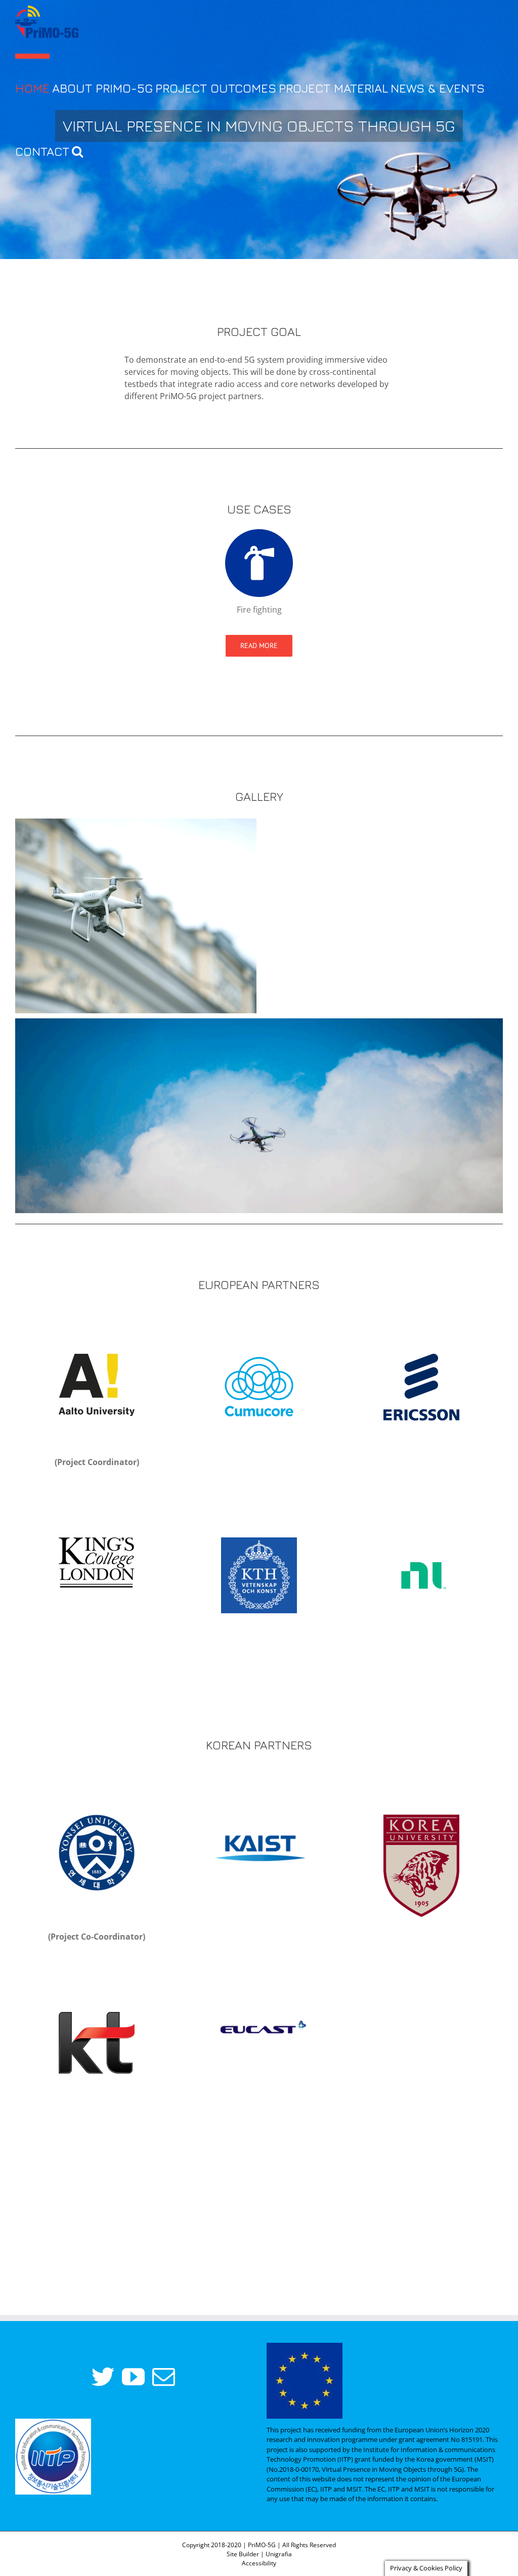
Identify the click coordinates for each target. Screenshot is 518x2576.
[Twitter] (103, 2377)
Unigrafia (279, 2554)
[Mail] (164, 2377)
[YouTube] (133, 2377)
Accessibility (259, 2563)
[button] (77, 148)
